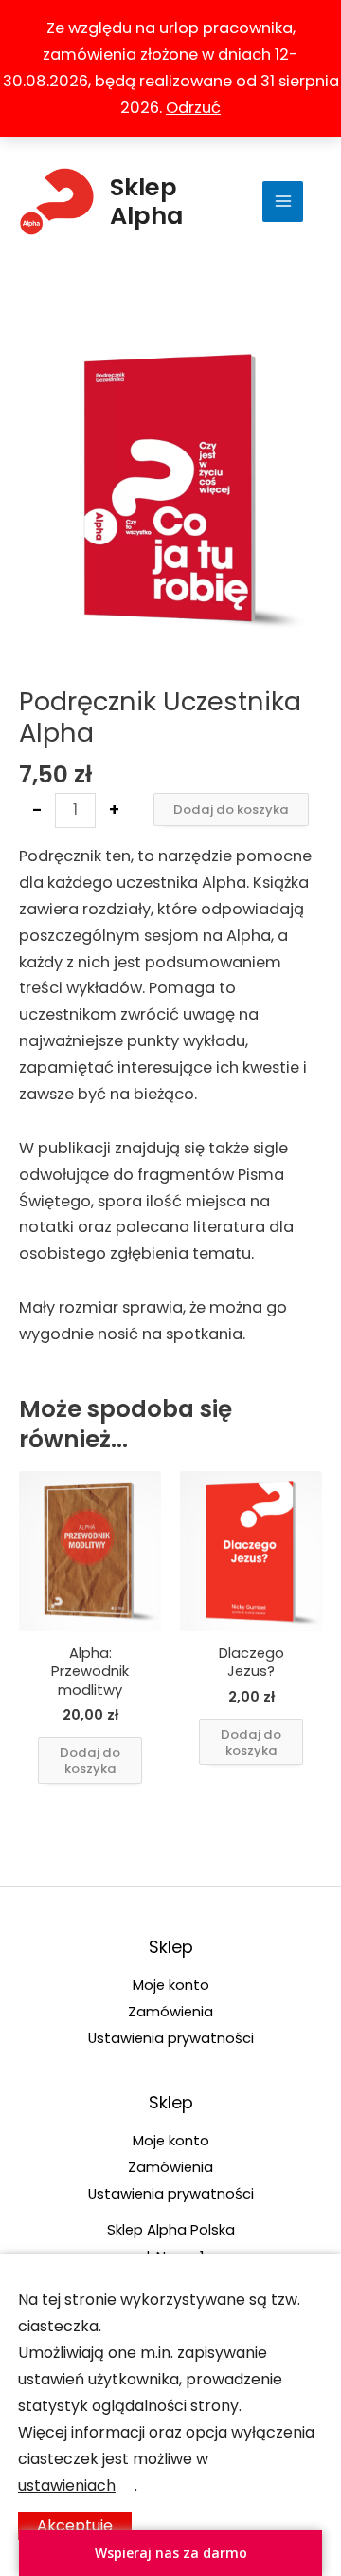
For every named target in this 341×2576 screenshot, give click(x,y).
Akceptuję (75, 2525)
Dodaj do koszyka (231, 810)
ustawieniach (67, 2485)
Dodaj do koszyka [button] (90, 1760)
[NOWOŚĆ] (90, 1551)
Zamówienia (170, 2011)
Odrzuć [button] (193, 108)
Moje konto (171, 1985)
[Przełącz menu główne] (283, 202)
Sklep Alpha (146, 202)
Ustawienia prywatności (171, 2038)
